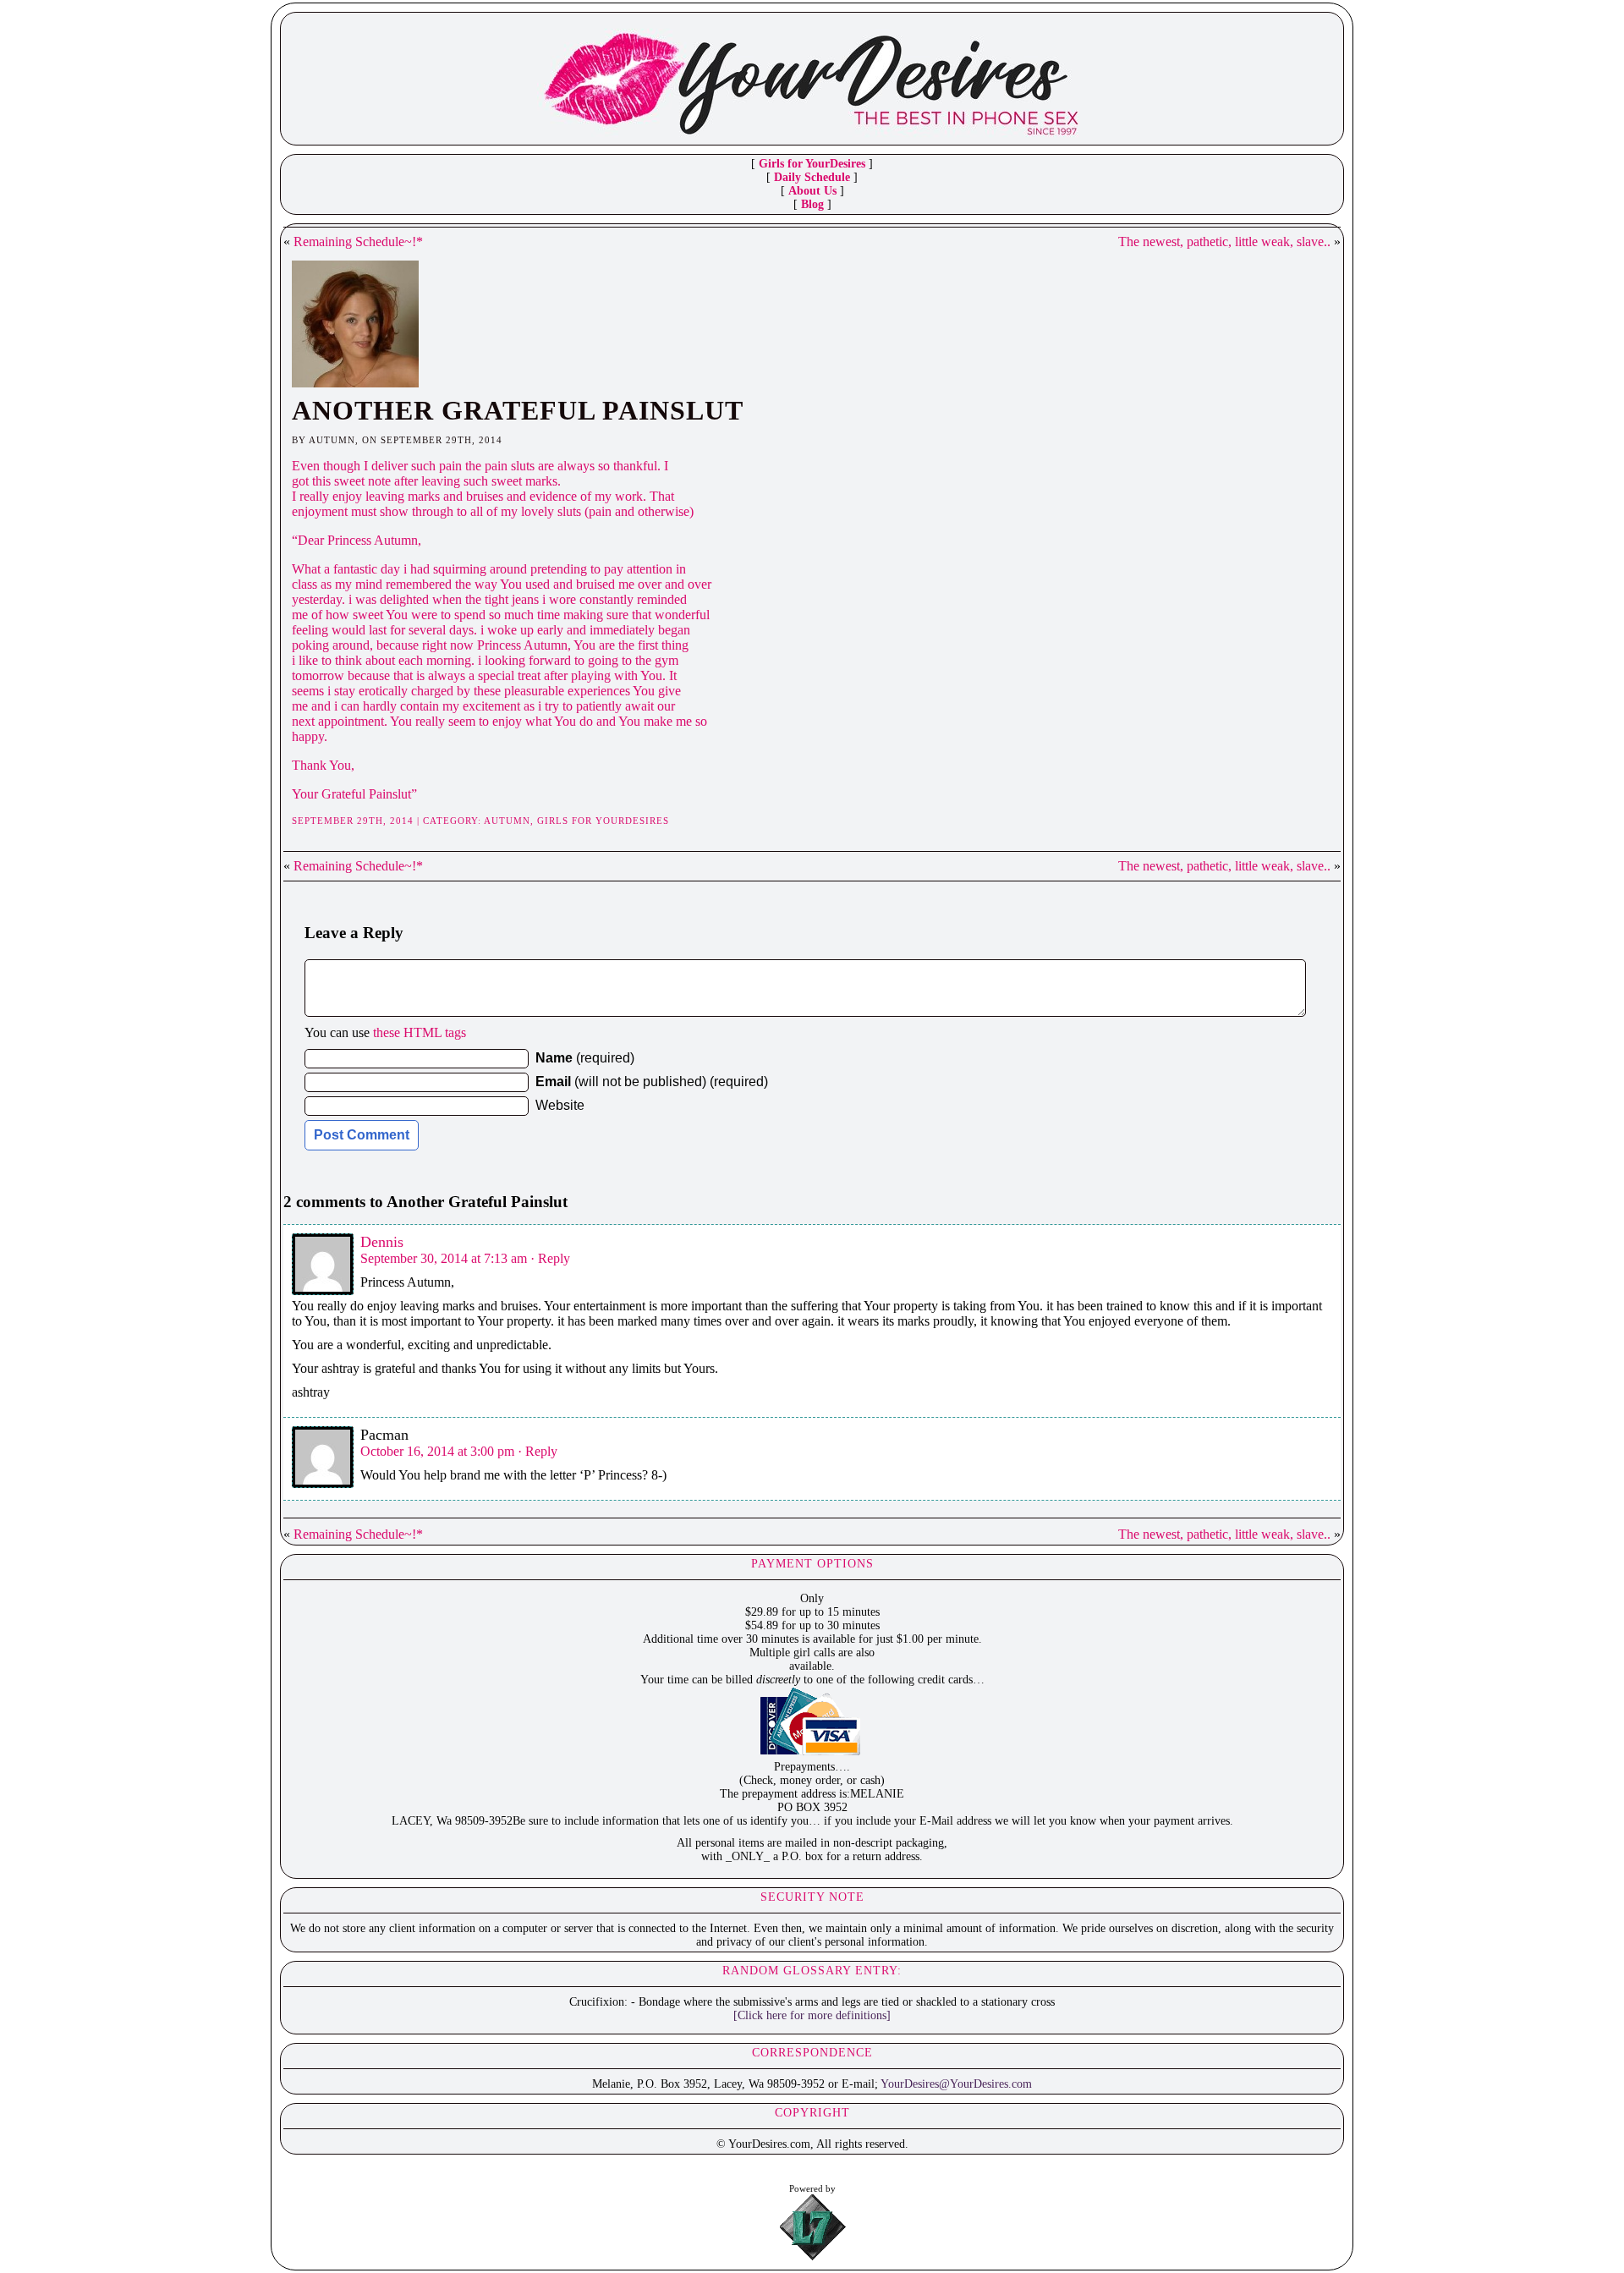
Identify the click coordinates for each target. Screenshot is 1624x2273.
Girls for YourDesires (812, 164)
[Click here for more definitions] (812, 2015)
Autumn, (510, 821)
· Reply (550, 1258)
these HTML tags (420, 1032)
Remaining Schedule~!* (358, 242)
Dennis (382, 1242)
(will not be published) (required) (652, 1082)
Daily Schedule (812, 177)
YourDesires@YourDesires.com (956, 2084)
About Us (812, 191)
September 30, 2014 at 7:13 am (444, 1258)
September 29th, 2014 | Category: (388, 821)
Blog (812, 204)
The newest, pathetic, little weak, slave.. (1224, 242)
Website (560, 1105)
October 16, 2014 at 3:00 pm (437, 1451)
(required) (585, 1058)
